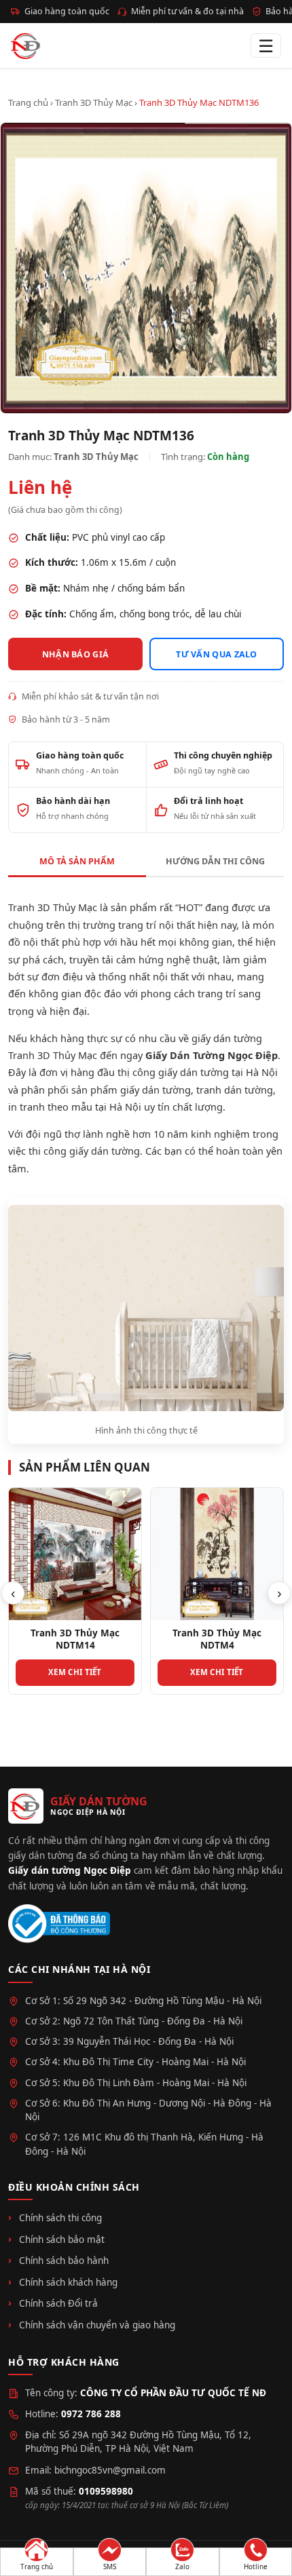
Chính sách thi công (60, 2218)
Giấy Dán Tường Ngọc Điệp (212, 1055)
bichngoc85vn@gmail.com (110, 2470)
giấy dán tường (156, 1090)
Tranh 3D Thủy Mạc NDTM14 (75, 1639)
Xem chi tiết (75, 1672)
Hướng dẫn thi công (215, 861)
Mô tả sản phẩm (77, 861)
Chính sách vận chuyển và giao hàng (97, 2325)
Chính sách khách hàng (68, 2282)
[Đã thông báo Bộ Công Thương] (59, 1924)
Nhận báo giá (76, 654)
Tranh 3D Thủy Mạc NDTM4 (217, 1639)
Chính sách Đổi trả (58, 2303)
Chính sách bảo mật (62, 2239)
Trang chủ (28, 102)
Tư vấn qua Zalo (217, 654)
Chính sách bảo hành (64, 2261)
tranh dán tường (235, 1090)
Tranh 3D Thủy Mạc (94, 102)
